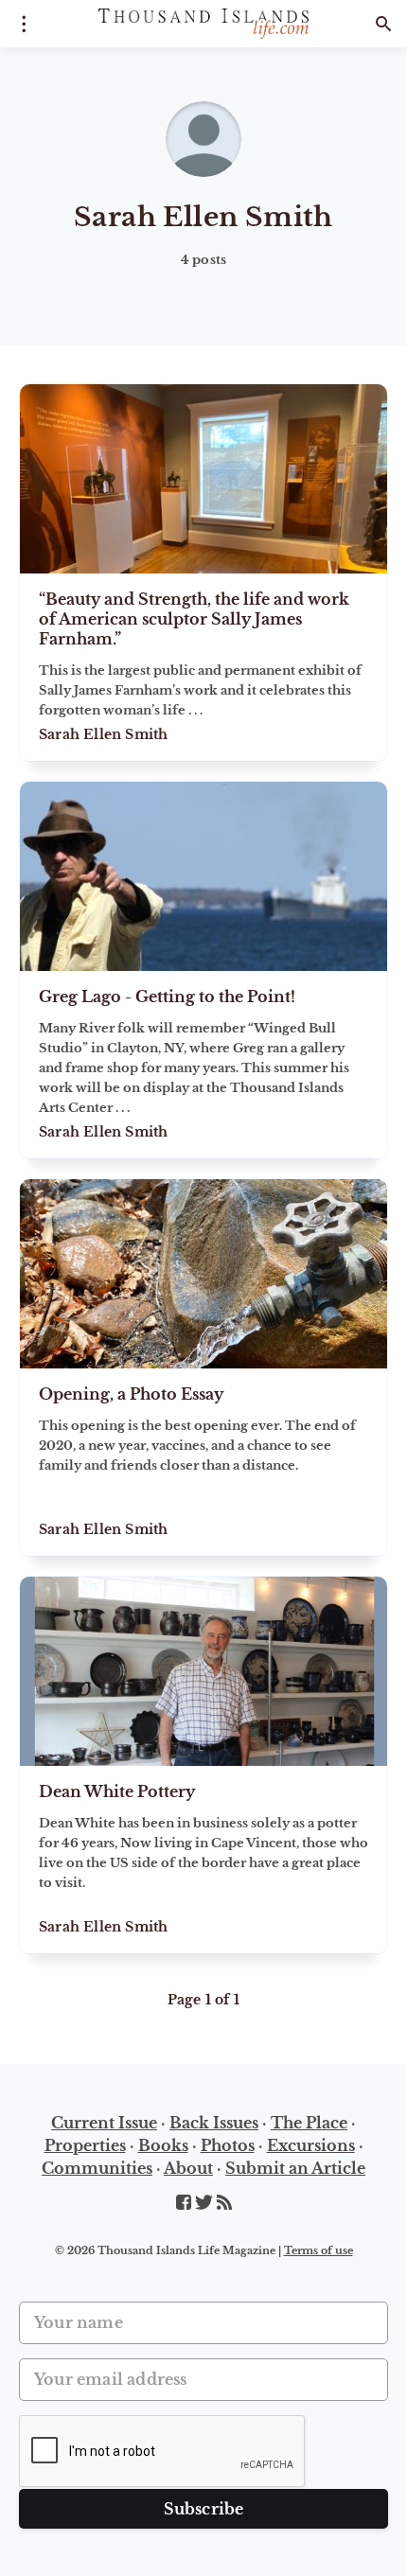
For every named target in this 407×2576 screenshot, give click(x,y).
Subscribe (204, 2509)
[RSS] (224, 2203)
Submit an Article (295, 2168)
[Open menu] (24, 24)
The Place (309, 2123)
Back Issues (214, 2123)
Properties (85, 2145)
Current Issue (104, 2123)
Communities (97, 2168)
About (188, 2168)
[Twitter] (206, 2203)
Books (163, 2145)
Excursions (311, 2145)
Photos (228, 2145)
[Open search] (383, 24)
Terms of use (319, 2250)
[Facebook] (186, 2203)
